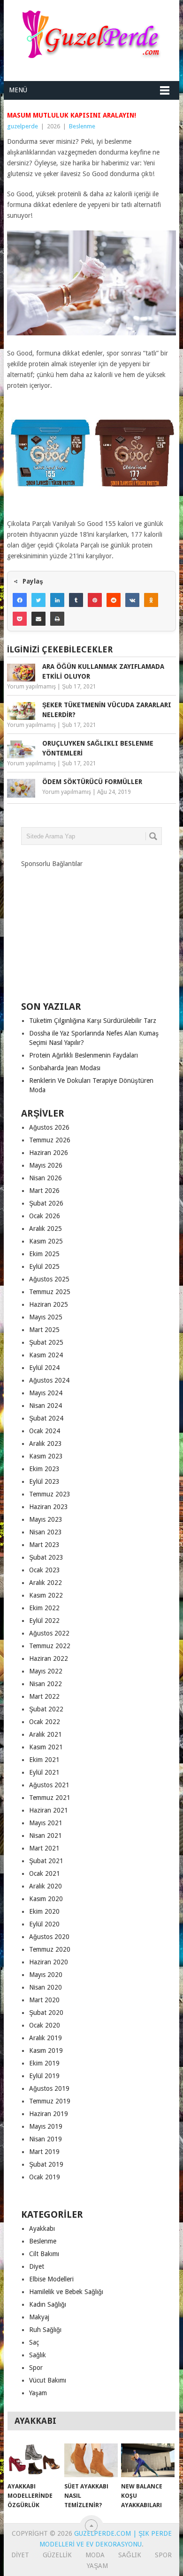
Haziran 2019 (49, 2114)
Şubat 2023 (46, 1557)
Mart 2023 (44, 1545)
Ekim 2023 (44, 1469)
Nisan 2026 (46, 1178)
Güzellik (57, 2555)
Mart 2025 (44, 1330)
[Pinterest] (95, 600)
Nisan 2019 (46, 2139)
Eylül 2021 (44, 1772)
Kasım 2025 (46, 1241)
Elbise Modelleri (51, 2279)
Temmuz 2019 (50, 2101)
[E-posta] (38, 619)
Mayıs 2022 (46, 1671)
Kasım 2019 (46, 2050)
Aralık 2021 (46, 1734)
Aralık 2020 (46, 1886)
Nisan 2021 (46, 1836)
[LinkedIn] (57, 600)
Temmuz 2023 (50, 1494)
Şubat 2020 (46, 2013)
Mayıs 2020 (46, 1975)
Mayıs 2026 (46, 1165)
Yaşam (38, 2393)
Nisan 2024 (46, 1406)
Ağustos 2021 (49, 1785)
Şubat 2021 (46, 1861)
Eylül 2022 (44, 1621)
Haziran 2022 (49, 1658)
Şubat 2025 (46, 1342)
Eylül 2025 (44, 1266)
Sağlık (38, 2355)
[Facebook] (20, 600)
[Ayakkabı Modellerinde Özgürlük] (34, 2460)
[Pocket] (20, 619)
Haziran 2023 (49, 1507)
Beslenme (82, 126)
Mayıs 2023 (46, 1519)
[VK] (132, 600)
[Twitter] (38, 600)
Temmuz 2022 (50, 1646)
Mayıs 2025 (46, 1317)
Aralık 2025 (46, 1229)
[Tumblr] (76, 600)
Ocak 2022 (45, 1722)
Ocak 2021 (45, 1873)
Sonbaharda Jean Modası (65, 1068)
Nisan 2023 (46, 1532)
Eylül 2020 (44, 1924)
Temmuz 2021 (50, 1798)
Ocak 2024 (45, 1431)
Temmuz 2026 (50, 1140)
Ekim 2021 (44, 1760)
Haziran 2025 (49, 1304)
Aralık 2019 (46, 2038)
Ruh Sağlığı (45, 2330)
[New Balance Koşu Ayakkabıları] (148, 2460)
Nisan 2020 (46, 1987)
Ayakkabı (42, 2228)
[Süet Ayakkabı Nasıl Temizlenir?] (91, 2460)
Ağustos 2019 (49, 2088)
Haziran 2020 (49, 1962)
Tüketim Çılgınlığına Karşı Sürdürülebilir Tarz (93, 1021)
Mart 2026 (44, 1191)
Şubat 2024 (46, 1418)
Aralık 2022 (46, 1583)
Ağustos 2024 (49, 1380)
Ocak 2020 (45, 2025)
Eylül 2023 (44, 1481)
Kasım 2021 (46, 1747)
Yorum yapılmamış (31, 687)
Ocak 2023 (45, 1570)
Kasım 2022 (46, 1595)
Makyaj (39, 2317)
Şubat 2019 (46, 2164)
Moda (95, 2555)
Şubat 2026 (46, 1203)
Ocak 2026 (45, 1216)
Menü (18, 90)
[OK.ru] (151, 600)
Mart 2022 (44, 1696)
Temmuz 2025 (50, 1292)
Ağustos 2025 (49, 1279)
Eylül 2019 (44, 2076)
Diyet (37, 2266)
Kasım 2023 (46, 1456)
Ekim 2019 (44, 2063)
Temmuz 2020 (50, 1949)
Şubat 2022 (46, 1709)
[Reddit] (114, 600)
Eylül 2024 (44, 1368)
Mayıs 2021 (46, 1823)
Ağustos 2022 (49, 1633)
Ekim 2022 (44, 1608)
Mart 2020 (44, 2000)
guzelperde (23, 126)
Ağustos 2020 (49, 1937)
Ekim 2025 (44, 1254)
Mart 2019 (44, 2152)
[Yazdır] (57, 619)
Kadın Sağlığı (48, 2304)
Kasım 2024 (46, 1355)
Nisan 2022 (46, 1684)
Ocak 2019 (45, 2177)
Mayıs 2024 (46, 1393)
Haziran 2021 (49, 1810)
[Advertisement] (91, 927)
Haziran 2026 (49, 1153)
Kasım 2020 (46, 1899)
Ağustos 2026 (49, 1127)
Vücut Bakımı (48, 2380)
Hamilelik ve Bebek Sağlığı (66, 2292)
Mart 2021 (44, 1848)
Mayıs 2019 (46, 2126)
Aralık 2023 (46, 1443)
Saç (34, 2342)
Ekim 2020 (44, 1911)
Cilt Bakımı (44, 2254)
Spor (36, 2368)
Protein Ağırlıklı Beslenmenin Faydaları (84, 1055)
